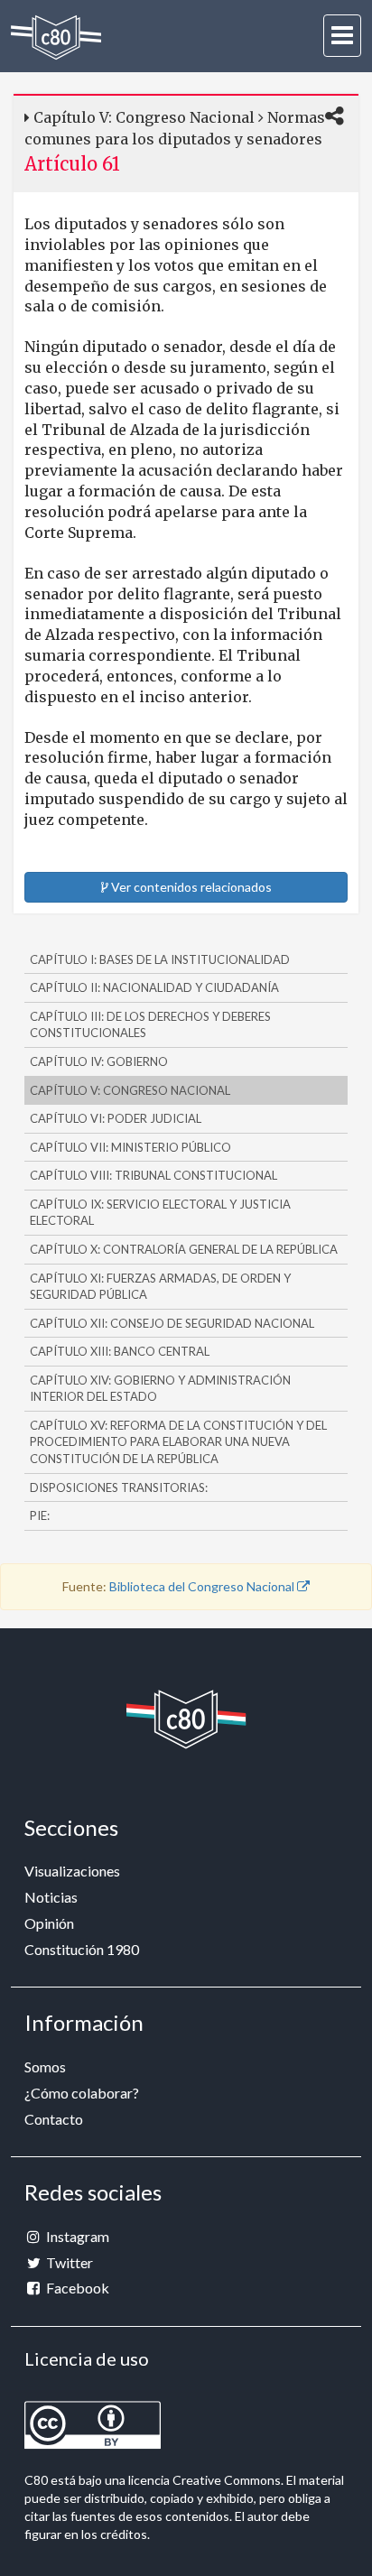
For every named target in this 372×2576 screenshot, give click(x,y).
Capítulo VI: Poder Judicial (116, 1118)
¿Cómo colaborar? (82, 2093)
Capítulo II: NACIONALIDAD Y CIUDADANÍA (154, 987)
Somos (45, 2066)
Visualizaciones (72, 1871)
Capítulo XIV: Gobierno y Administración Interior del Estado (160, 1389)
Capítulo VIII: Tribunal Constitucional (153, 1175)
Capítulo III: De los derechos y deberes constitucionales (150, 1025)
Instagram (76, 2236)
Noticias (51, 1897)
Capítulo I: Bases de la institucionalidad (160, 959)
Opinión (49, 1923)
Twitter (68, 2262)
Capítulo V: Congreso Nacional (130, 1090)
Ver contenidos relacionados (190, 887)
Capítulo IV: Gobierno (99, 1061)
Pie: (40, 1515)
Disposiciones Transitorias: (119, 1487)
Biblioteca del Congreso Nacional (203, 1586)
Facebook (76, 2288)
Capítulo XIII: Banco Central (120, 1351)
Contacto (54, 2119)
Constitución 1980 (82, 1949)
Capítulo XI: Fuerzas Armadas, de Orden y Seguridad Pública (160, 1287)
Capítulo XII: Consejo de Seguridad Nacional (172, 1323)
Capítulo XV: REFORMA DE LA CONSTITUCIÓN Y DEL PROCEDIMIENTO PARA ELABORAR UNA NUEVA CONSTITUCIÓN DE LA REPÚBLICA (178, 1442)
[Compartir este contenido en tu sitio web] (335, 117)
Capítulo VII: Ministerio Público (130, 1147)
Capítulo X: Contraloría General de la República (184, 1249)
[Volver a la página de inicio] (56, 37)
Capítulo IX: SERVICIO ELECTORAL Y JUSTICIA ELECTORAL (160, 1213)
